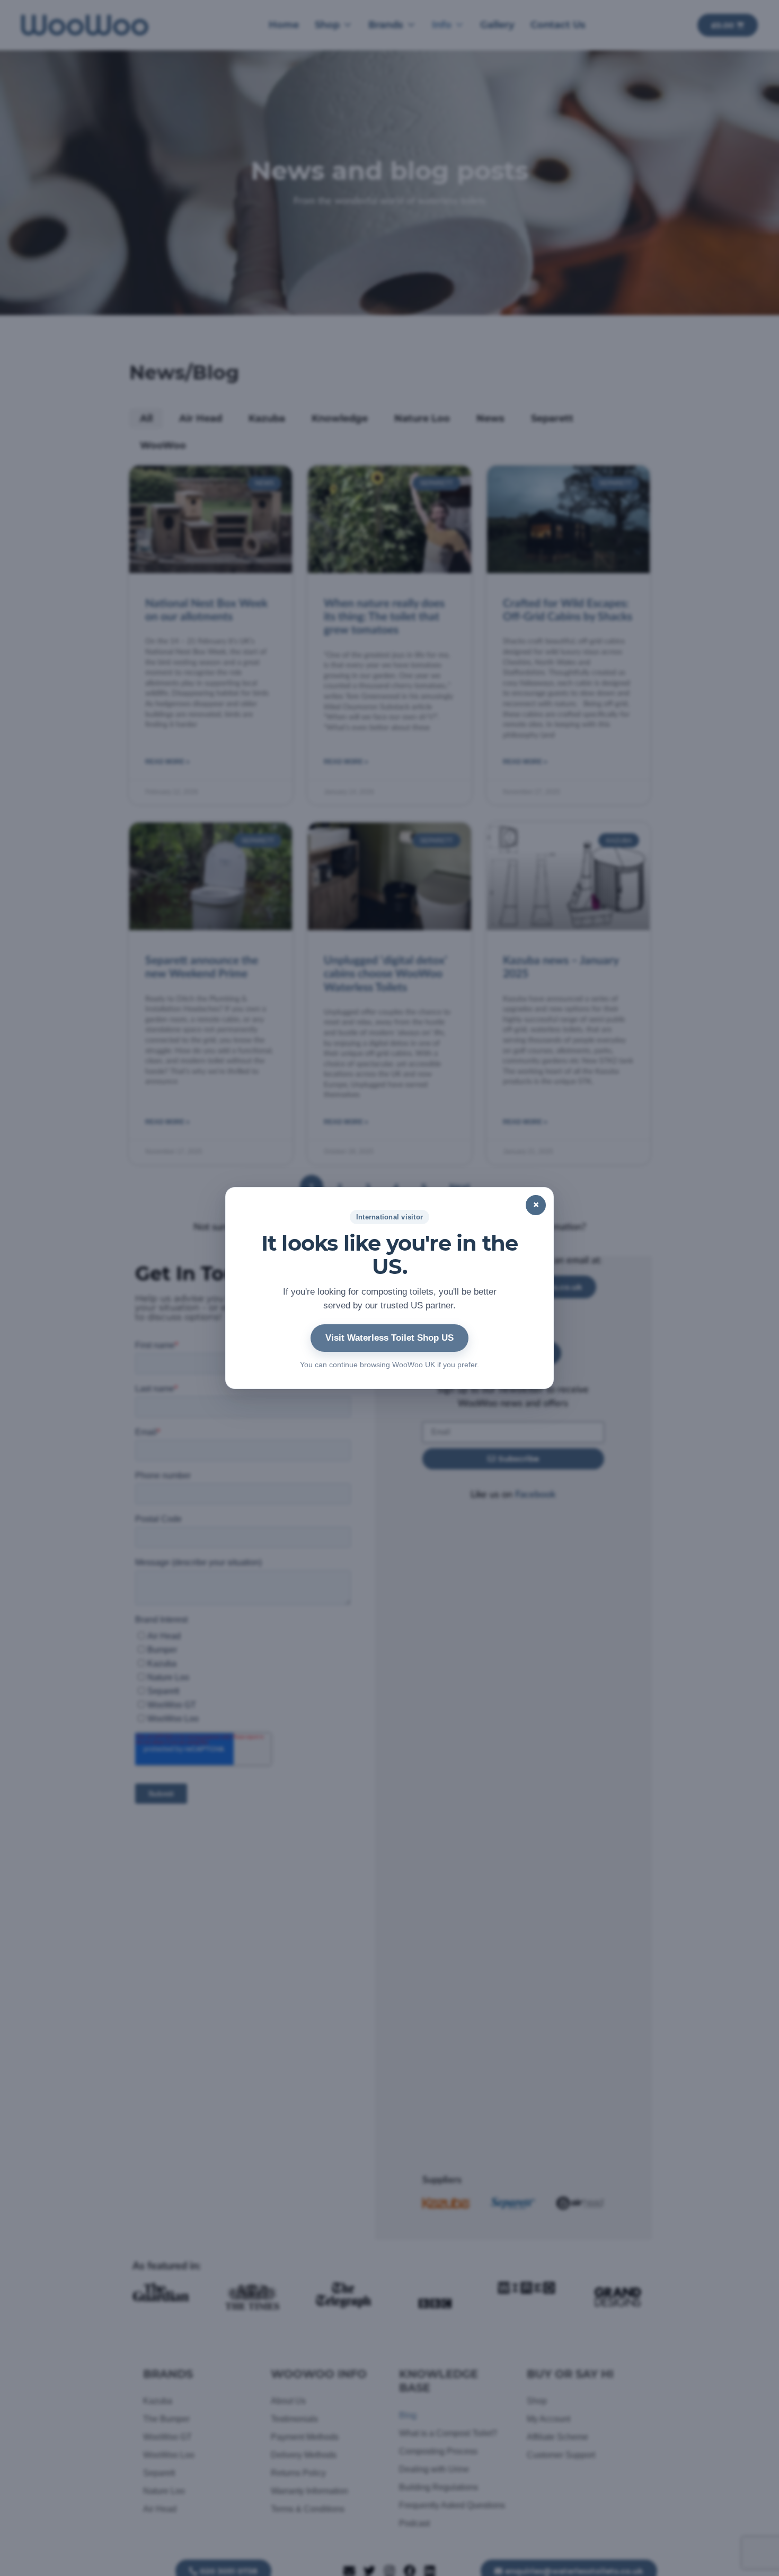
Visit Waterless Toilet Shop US (389, 1338)
